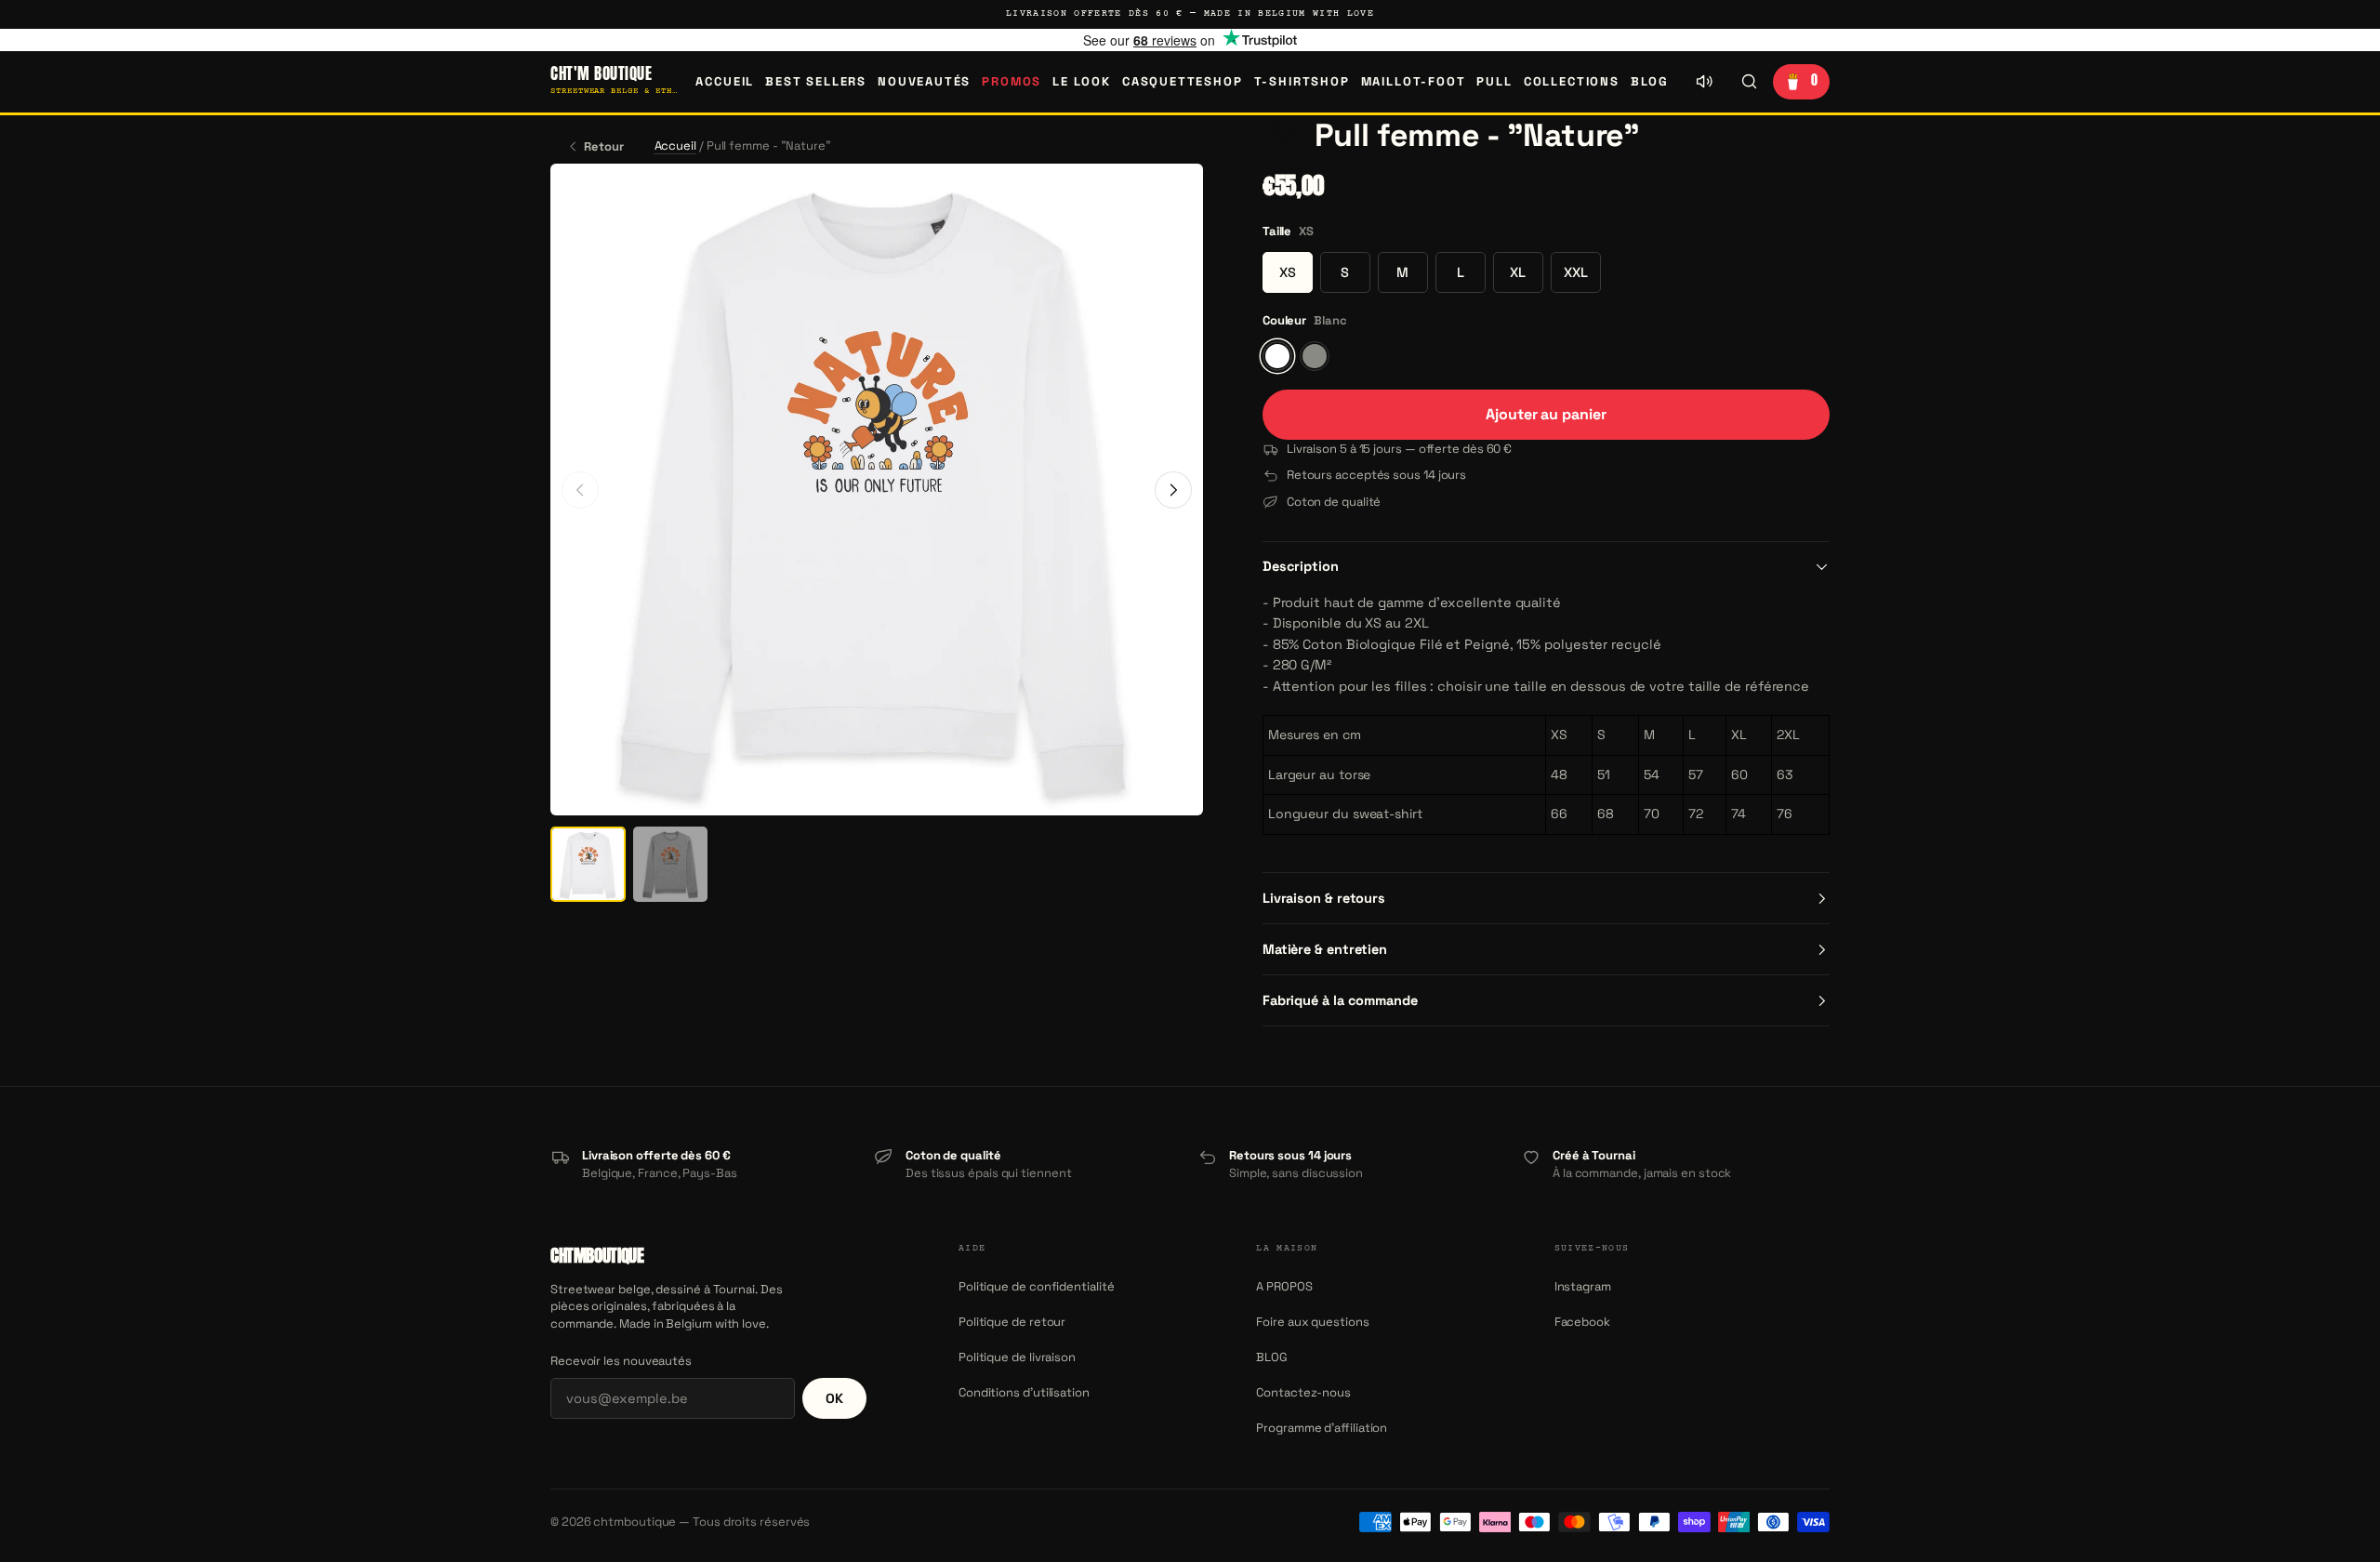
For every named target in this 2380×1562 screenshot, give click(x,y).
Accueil (725, 81)
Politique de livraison (1017, 1357)
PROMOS (1011, 81)
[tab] (588, 864)
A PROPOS (1284, 1286)
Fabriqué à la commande (1340, 1000)
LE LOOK (1082, 81)
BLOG (1650, 81)
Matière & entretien (1325, 949)
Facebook (1582, 1322)
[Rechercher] (1749, 82)
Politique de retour (1012, 1322)
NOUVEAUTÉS (924, 81)
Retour (604, 146)
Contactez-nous (1303, 1392)
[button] (1283, 136)
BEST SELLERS (816, 81)
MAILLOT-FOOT (1414, 81)
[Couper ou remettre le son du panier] (1704, 82)
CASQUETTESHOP (1183, 81)
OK (834, 1398)
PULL (1494, 81)
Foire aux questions (1312, 1322)
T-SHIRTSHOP (1302, 81)
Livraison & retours (1324, 898)
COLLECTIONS (1572, 81)
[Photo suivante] (1173, 490)
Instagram (1583, 1286)
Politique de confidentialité (1037, 1286)
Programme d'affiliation (1322, 1428)
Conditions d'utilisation (1024, 1392)
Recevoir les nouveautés (621, 1361)
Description (1301, 566)
